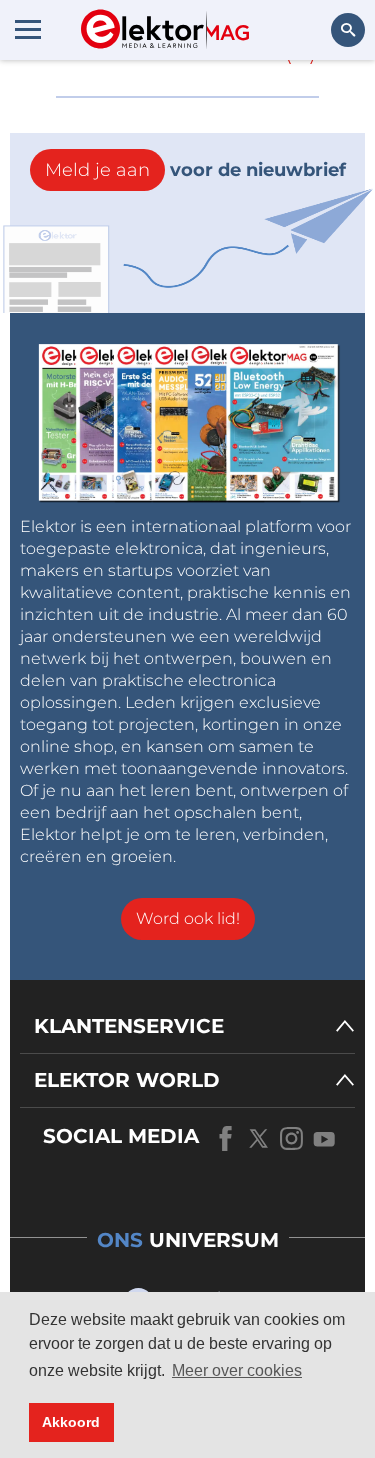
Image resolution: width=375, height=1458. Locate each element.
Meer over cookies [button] (237, 1370)
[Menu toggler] (28, 29)
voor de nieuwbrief (195, 170)
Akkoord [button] (71, 1422)
